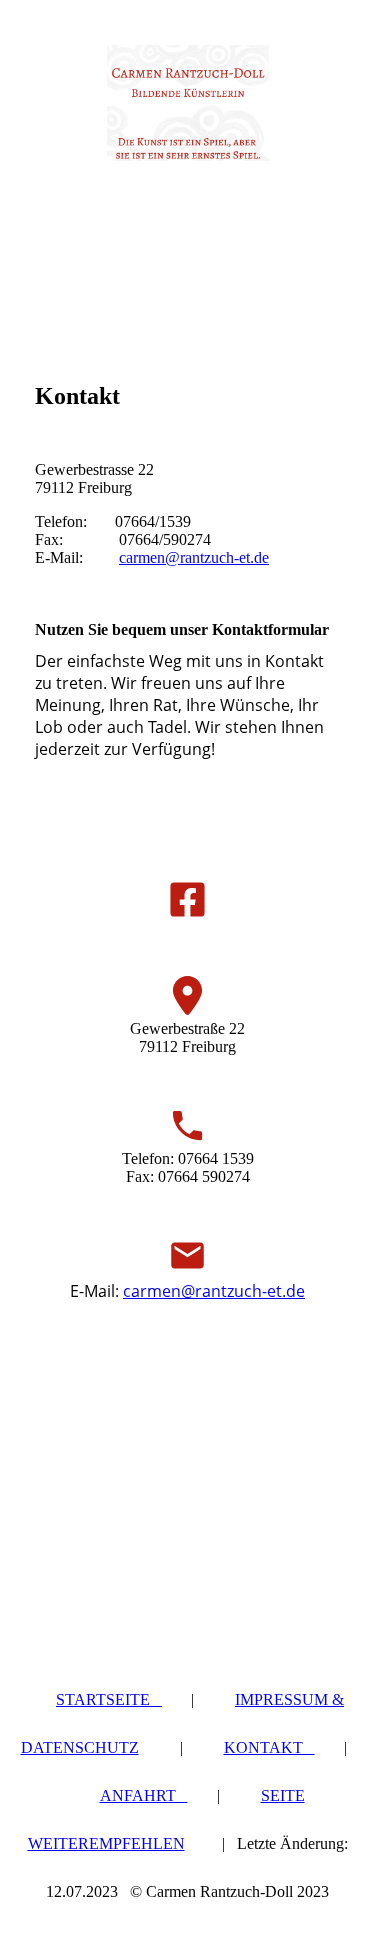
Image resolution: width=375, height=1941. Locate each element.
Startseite (109, 1699)
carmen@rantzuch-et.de (194, 557)
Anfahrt (144, 1795)
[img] (188, 103)
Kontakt (269, 1747)
